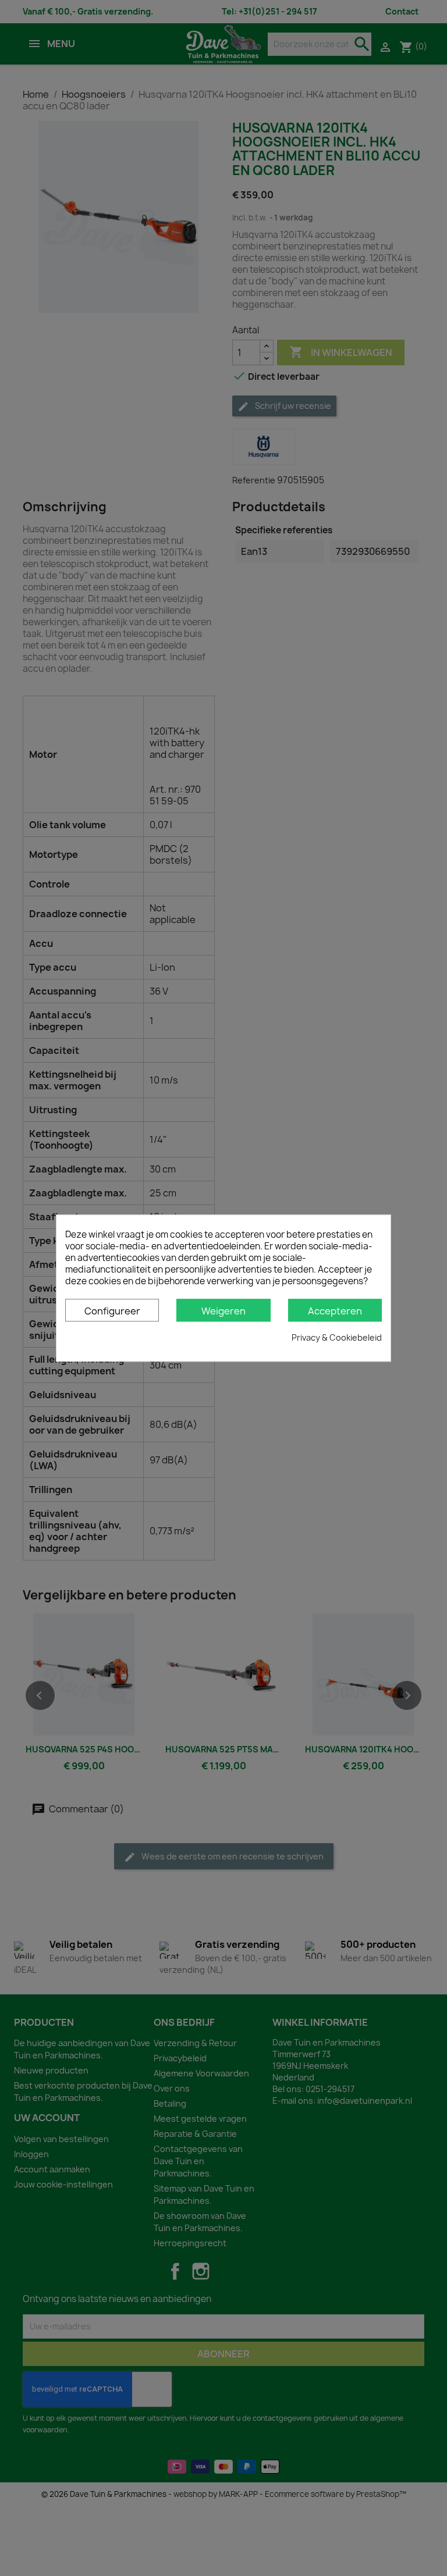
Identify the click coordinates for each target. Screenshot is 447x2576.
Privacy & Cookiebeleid (337, 1337)
